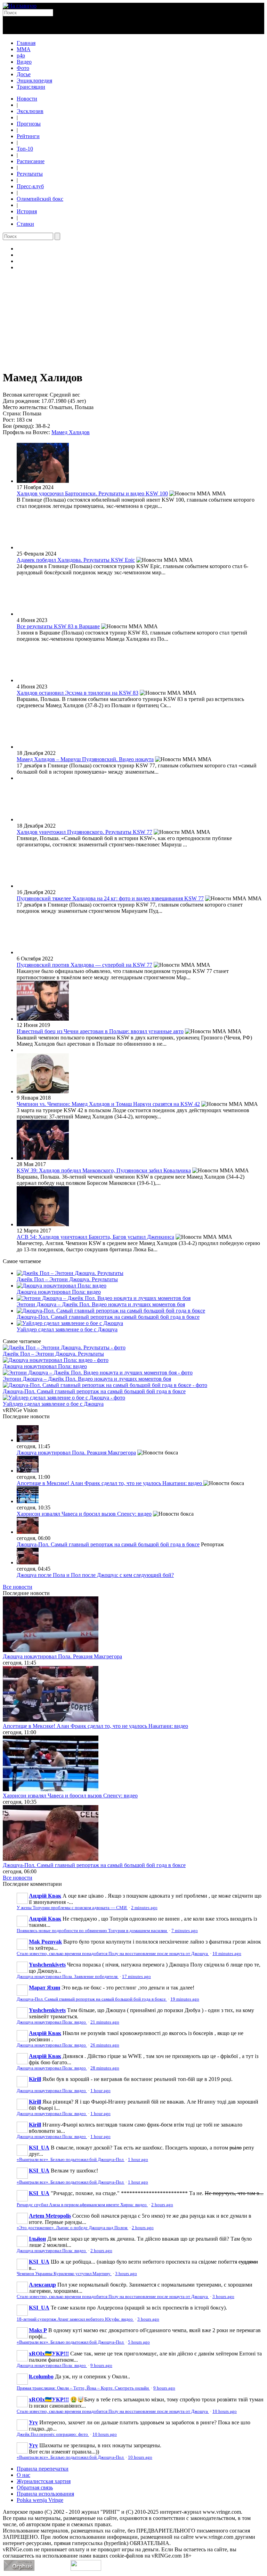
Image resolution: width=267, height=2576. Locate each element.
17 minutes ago (136, 1977)
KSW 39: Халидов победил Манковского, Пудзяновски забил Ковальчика (104, 1170)
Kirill (35, 2079)
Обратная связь (35, 2487)
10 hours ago (225, 2411)
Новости (27, 99)
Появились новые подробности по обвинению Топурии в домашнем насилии (92, 1931)
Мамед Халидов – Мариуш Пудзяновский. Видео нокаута (85, 759)
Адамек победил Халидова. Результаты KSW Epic (76, 560)
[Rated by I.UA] (86, 2569)
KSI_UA (39, 2148)
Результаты (30, 174)
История (27, 211)
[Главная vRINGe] (20, 6)
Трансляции (31, 87)
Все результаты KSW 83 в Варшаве (58, 626)
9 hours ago (101, 2366)
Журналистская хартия (44, 2481)
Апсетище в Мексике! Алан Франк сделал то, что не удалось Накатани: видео (110, 1483)
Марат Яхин (44, 1988)
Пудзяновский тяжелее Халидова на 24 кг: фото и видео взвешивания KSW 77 (110, 898)
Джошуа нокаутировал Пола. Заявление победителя (68, 1977)
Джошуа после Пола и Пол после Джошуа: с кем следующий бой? (95, 1575)
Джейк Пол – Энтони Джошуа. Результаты (67, 1279)
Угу (33, 2422)
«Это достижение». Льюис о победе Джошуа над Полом (72, 2228)
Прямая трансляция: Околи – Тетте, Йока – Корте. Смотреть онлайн (83, 2388)
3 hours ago (126, 2274)
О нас (23, 2475)
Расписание (31, 161)
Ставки (25, 224)
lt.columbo (41, 2376)
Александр (42, 2285)
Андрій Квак (45, 1896)
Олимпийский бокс (40, 199)
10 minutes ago (227, 1954)
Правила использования (45, 2494)
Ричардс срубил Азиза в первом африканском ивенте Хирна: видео (82, 2205)
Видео (24, 62)
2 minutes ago (144, 1908)
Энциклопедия (34, 81)
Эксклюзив (30, 111)
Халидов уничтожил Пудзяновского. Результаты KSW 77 (84, 832)
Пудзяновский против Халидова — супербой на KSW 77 (84, 965)
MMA (24, 49)
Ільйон (37, 2239)
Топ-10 (25, 149)
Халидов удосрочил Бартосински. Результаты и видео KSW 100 (92, 493)
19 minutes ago (185, 1999)
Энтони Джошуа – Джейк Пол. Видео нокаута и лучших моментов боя (101, 1304)
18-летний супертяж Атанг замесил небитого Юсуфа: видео (75, 2319)
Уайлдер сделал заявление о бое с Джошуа (67, 1329)
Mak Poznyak (45, 1942)
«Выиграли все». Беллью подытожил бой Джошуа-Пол (71, 2160)
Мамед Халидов (71, 432)
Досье (24, 74)
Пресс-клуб (30, 186)
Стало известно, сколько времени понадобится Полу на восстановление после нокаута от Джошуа (113, 1954)
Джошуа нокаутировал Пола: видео (59, 1292)
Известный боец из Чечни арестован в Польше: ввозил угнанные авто (100, 1031)
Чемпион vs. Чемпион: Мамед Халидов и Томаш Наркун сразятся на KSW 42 (108, 1104)
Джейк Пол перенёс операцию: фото (53, 2434)
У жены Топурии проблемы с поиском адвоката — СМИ (72, 1908)
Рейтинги (28, 136)
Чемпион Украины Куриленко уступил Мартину (64, 2274)
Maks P (38, 2330)
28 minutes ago (105, 2068)
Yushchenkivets (47, 1965)
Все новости (18, 1587)
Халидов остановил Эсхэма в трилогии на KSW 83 (78, 693)
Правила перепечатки (43, 2469)
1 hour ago (100, 2091)
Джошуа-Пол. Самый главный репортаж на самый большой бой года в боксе (108, 1317)
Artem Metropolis (50, 2216)
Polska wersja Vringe (40, 2500)
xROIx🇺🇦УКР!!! (49, 2354)
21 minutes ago (105, 2022)
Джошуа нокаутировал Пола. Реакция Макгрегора (76, 1453)
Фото (23, 68)
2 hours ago (162, 2205)
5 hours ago (139, 2342)
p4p (21, 55)
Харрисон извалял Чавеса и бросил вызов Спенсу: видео (84, 1514)
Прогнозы (29, 124)
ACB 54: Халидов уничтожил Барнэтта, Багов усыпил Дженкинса (95, 1237)
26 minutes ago (105, 2045)
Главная (26, 43)
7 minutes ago (185, 1931)
